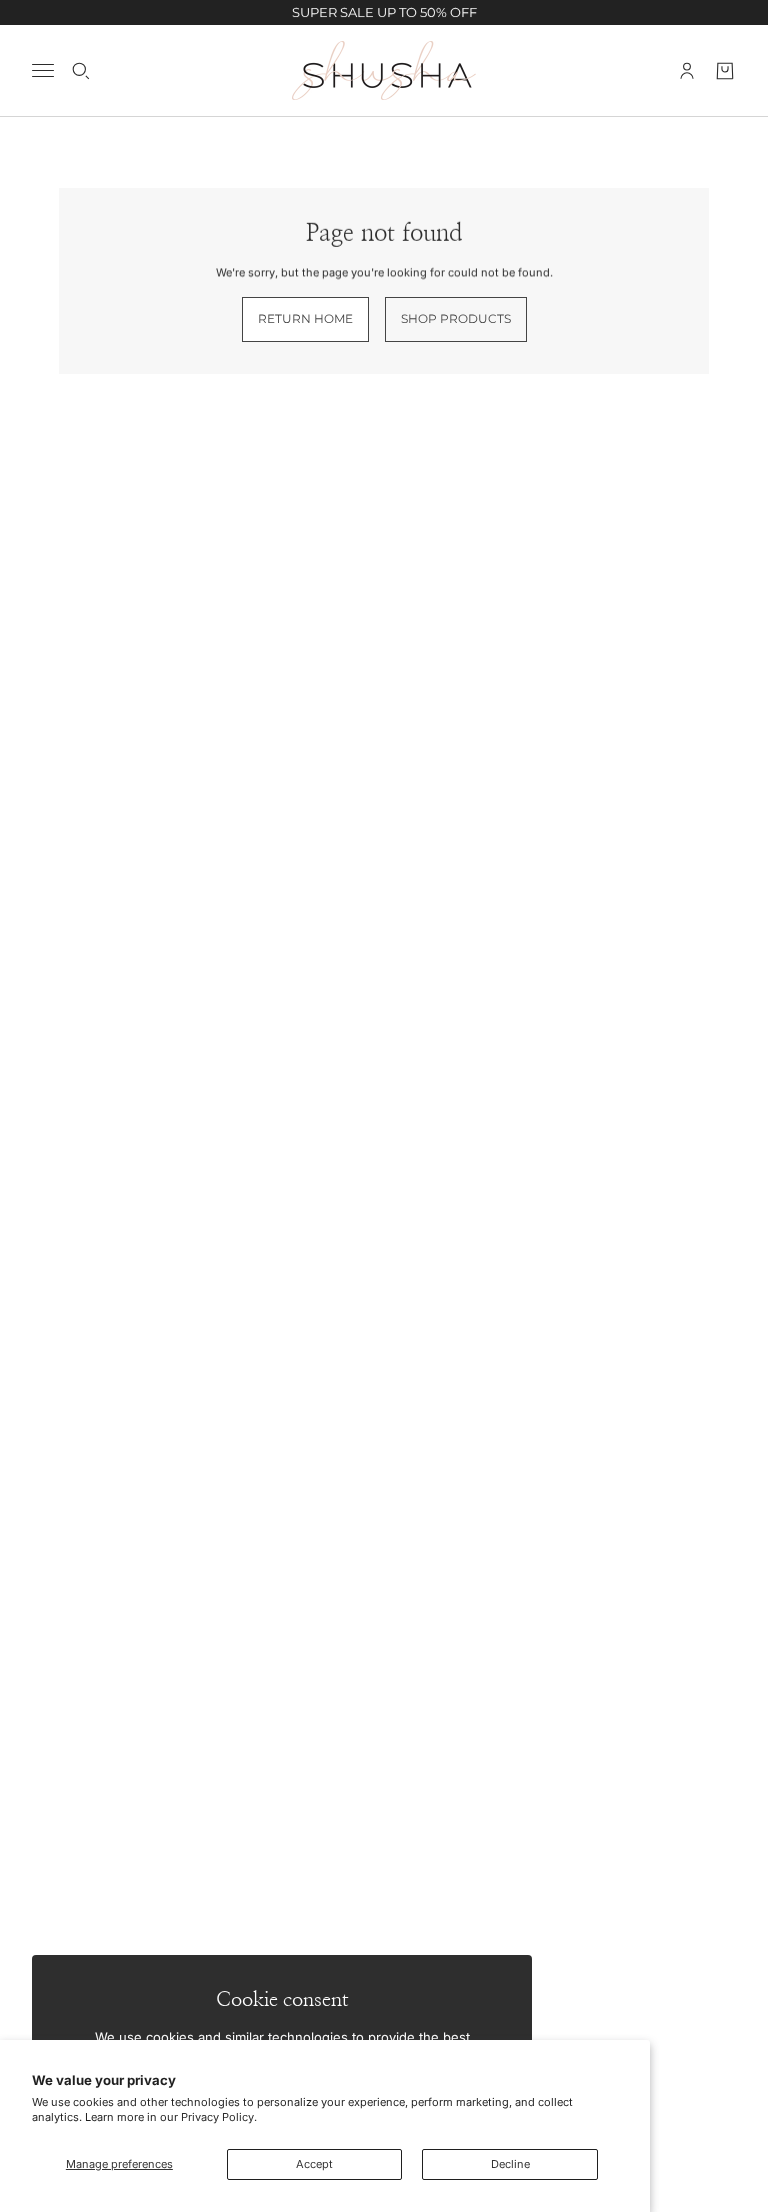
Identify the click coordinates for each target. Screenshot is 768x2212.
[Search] (81, 70)
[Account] (687, 70)
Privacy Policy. (219, 2117)
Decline (510, 2164)
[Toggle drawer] (43, 70)
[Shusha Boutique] (384, 70)
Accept (314, 2164)
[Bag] (725, 70)
